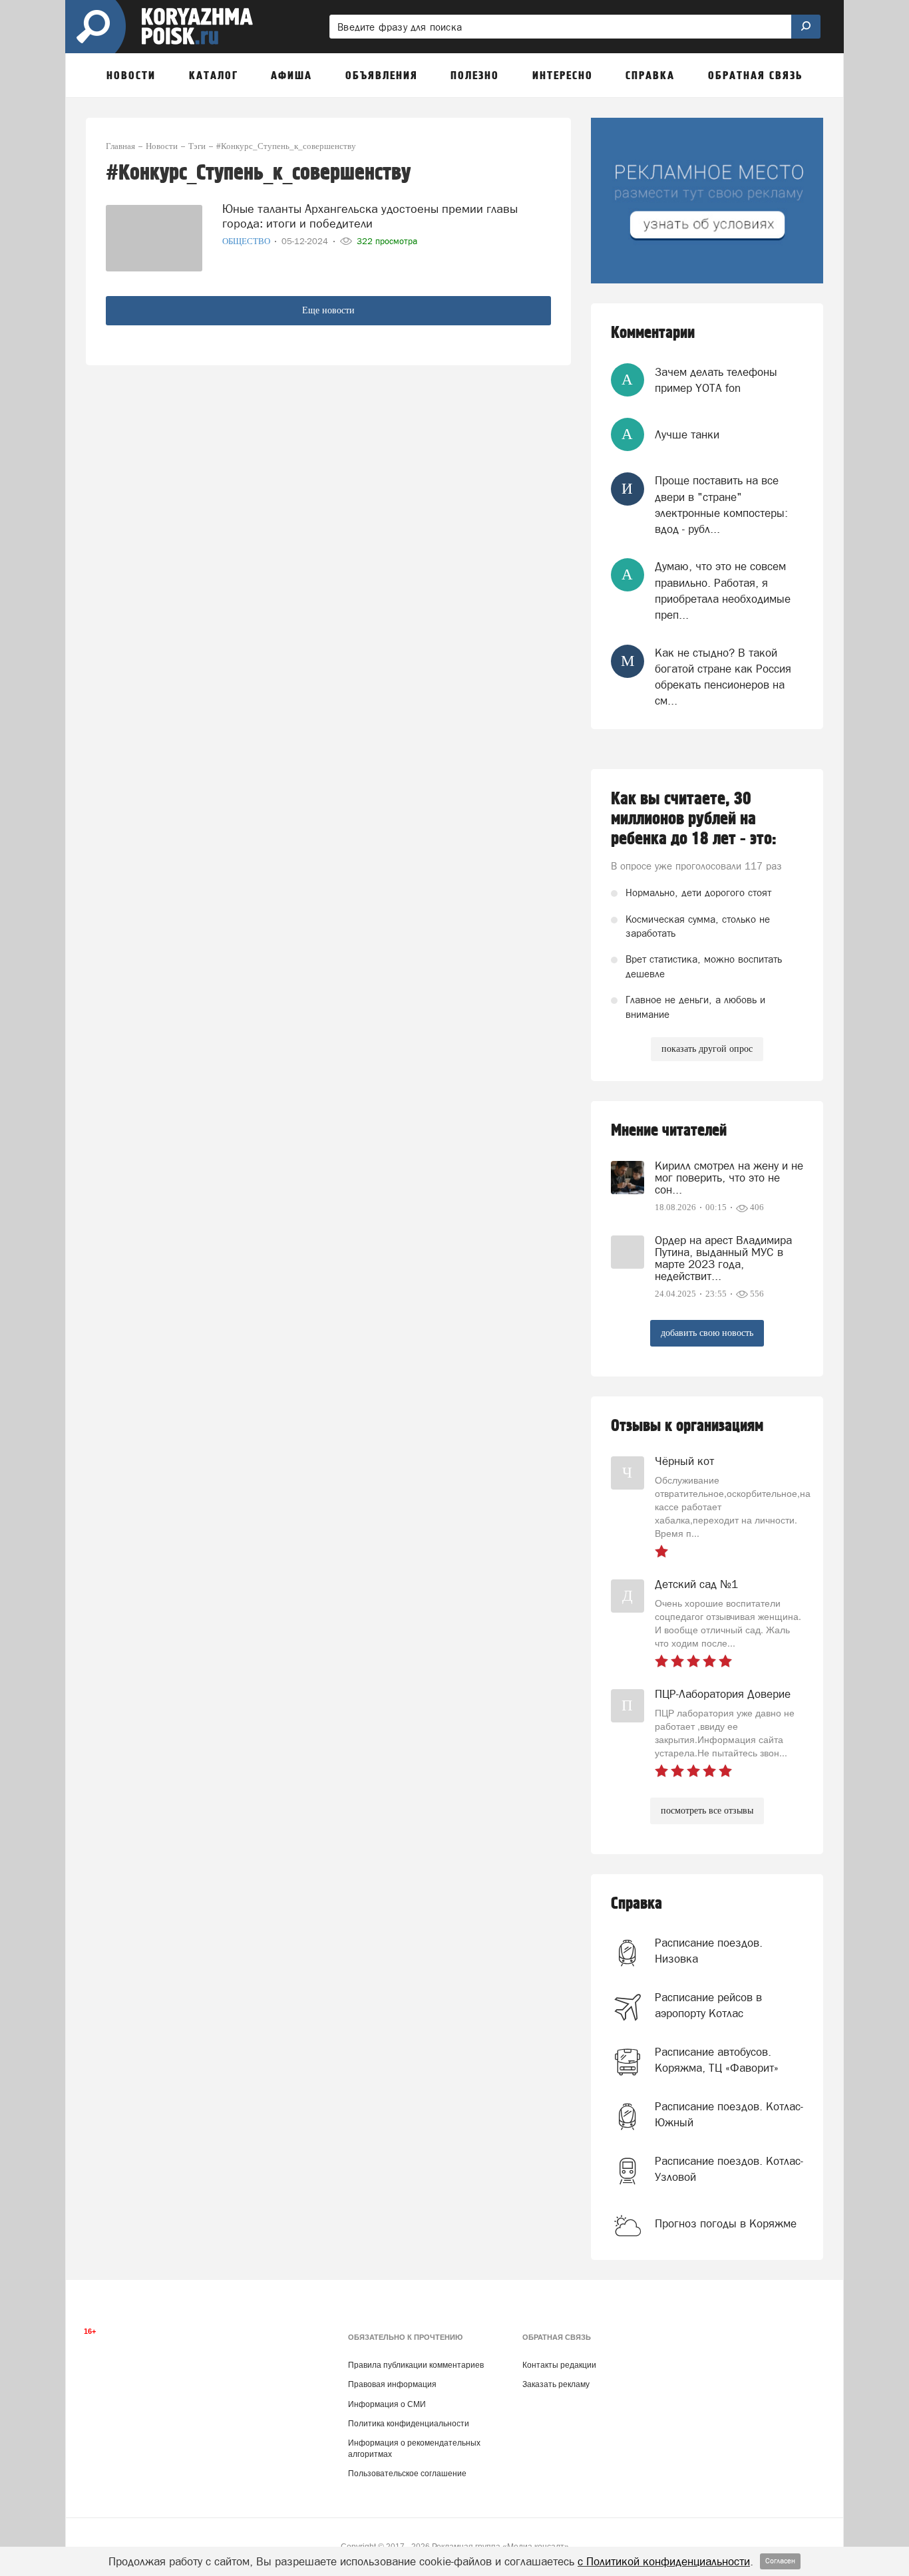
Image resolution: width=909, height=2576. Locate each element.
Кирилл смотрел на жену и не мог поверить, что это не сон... (729, 1178)
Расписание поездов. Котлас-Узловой (729, 2169)
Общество (247, 241)
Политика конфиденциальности (409, 2424)
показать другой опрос (707, 1049)
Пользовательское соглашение (407, 2474)
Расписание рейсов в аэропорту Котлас (708, 2005)
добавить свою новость (707, 1333)
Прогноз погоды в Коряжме (726, 2223)
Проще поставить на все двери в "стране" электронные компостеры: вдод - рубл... (721, 505)
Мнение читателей (669, 1131)
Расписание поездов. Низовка (709, 1951)
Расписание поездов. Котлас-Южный (729, 2114)
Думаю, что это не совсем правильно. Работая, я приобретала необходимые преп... (723, 590)
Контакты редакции (559, 2365)
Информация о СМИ (387, 2404)
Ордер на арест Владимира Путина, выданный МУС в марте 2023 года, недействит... (723, 1258)
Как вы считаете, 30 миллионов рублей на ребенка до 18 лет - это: (694, 819)
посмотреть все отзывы (707, 1811)
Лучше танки (687, 434)
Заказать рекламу (556, 2384)
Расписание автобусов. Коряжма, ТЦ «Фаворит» (717, 2060)
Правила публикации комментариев (416, 2365)
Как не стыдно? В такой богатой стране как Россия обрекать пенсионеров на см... (723, 677)
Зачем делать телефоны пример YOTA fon (716, 380)
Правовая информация (392, 2384)
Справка (636, 1904)
